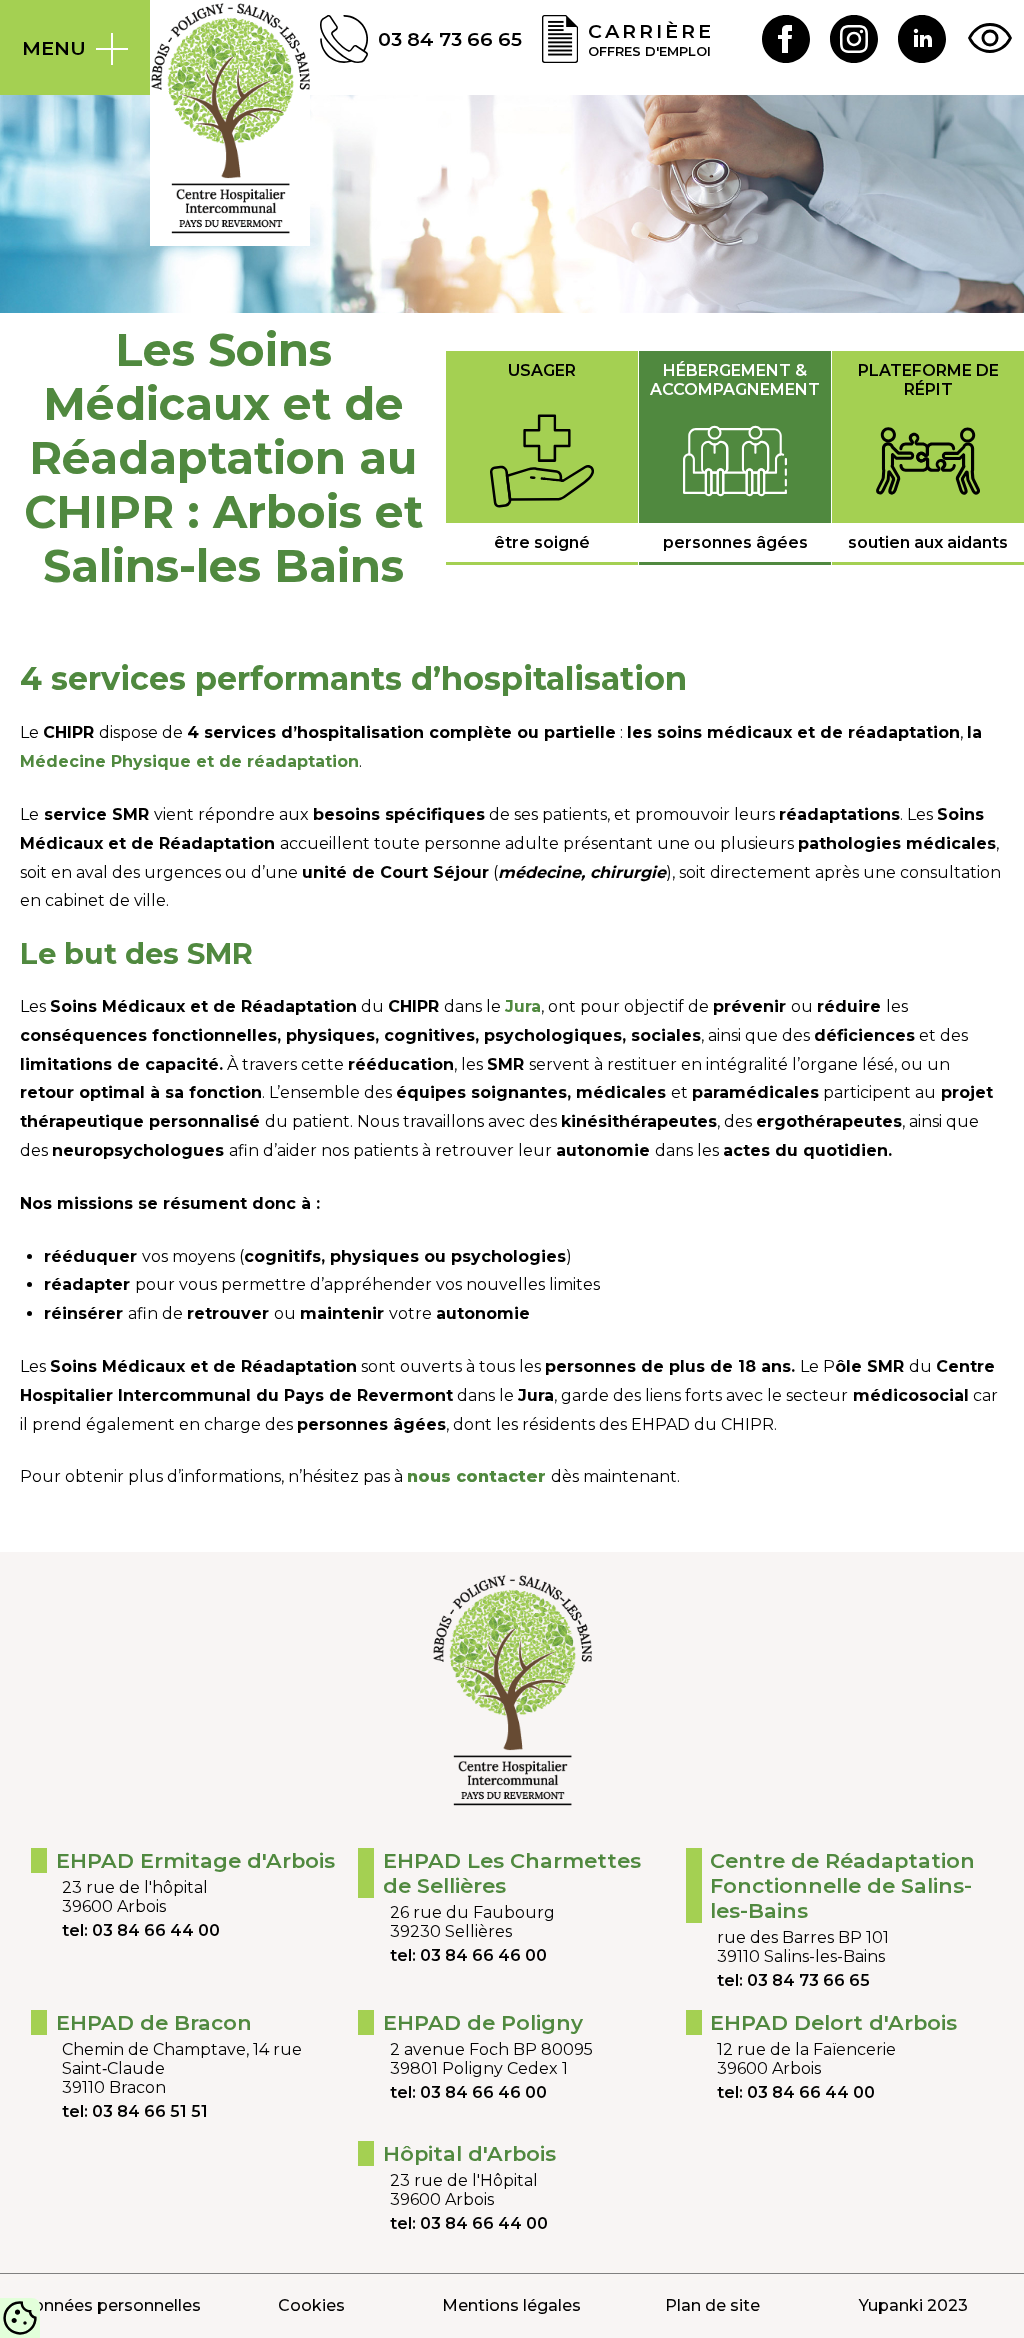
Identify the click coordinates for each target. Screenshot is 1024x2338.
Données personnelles (110, 2305)
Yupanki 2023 (913, 2305)
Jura (523, 1006)
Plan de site (712, 2305)
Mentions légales (511, 2305)
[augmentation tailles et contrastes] (990, 39)
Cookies (311, 2305)
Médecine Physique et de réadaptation (189, 761)
